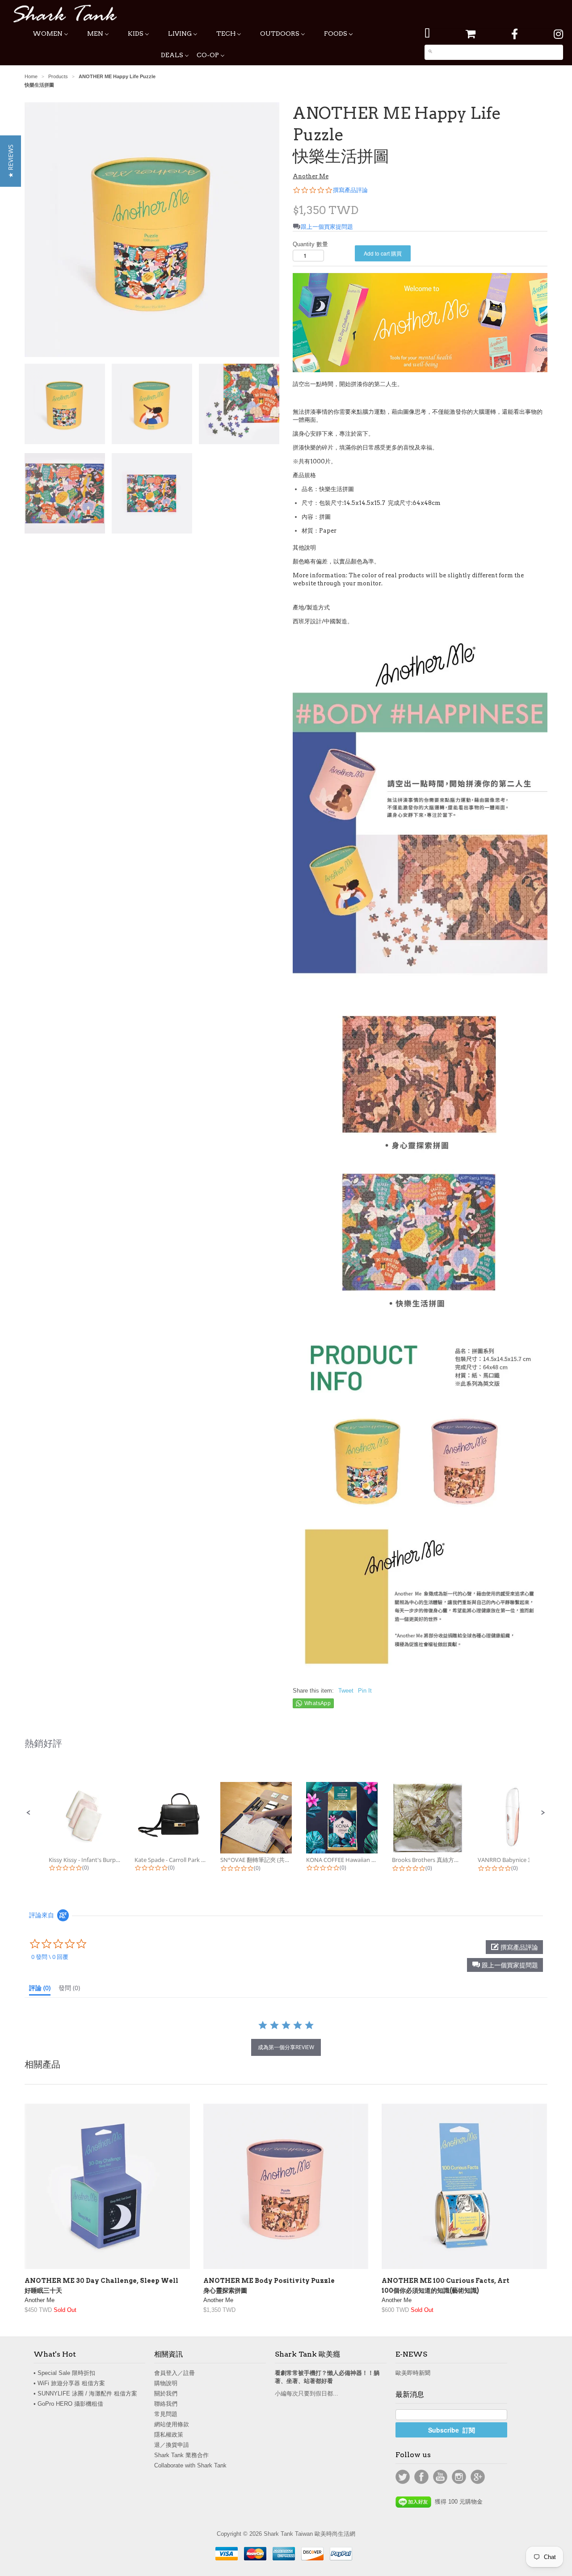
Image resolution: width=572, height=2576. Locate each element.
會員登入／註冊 (175, 2373)
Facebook (421, 2477)
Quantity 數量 (310, 244)
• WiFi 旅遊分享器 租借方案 (69, 2383)
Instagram (459, 2477)
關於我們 (166, 2393)
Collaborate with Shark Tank (190, 2465)
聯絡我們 (166, 2404)
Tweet (346, 1691)
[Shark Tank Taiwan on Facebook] (515, 34)
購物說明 (166, 2383)
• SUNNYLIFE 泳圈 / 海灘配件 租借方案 (85, 2393)
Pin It (365, 1691)
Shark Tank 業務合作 (181, 2455)
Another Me (311, 176)
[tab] (40, 1990)
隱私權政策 (169, 2435)
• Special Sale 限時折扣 (64, 2373)
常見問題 (166, 2414)
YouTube (440, 2477)
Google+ (478, 2477)
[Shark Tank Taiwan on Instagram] (558, 34)
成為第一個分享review (286, 2047)
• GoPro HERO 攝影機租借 (68, 2404)
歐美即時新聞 (413, 2373)
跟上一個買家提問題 (327, 227)
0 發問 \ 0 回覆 (50, 1957)
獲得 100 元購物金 (457, 2502)
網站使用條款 (172, 2424)
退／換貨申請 (172, 2445)
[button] (29, 1813)
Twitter (403, 2477)
